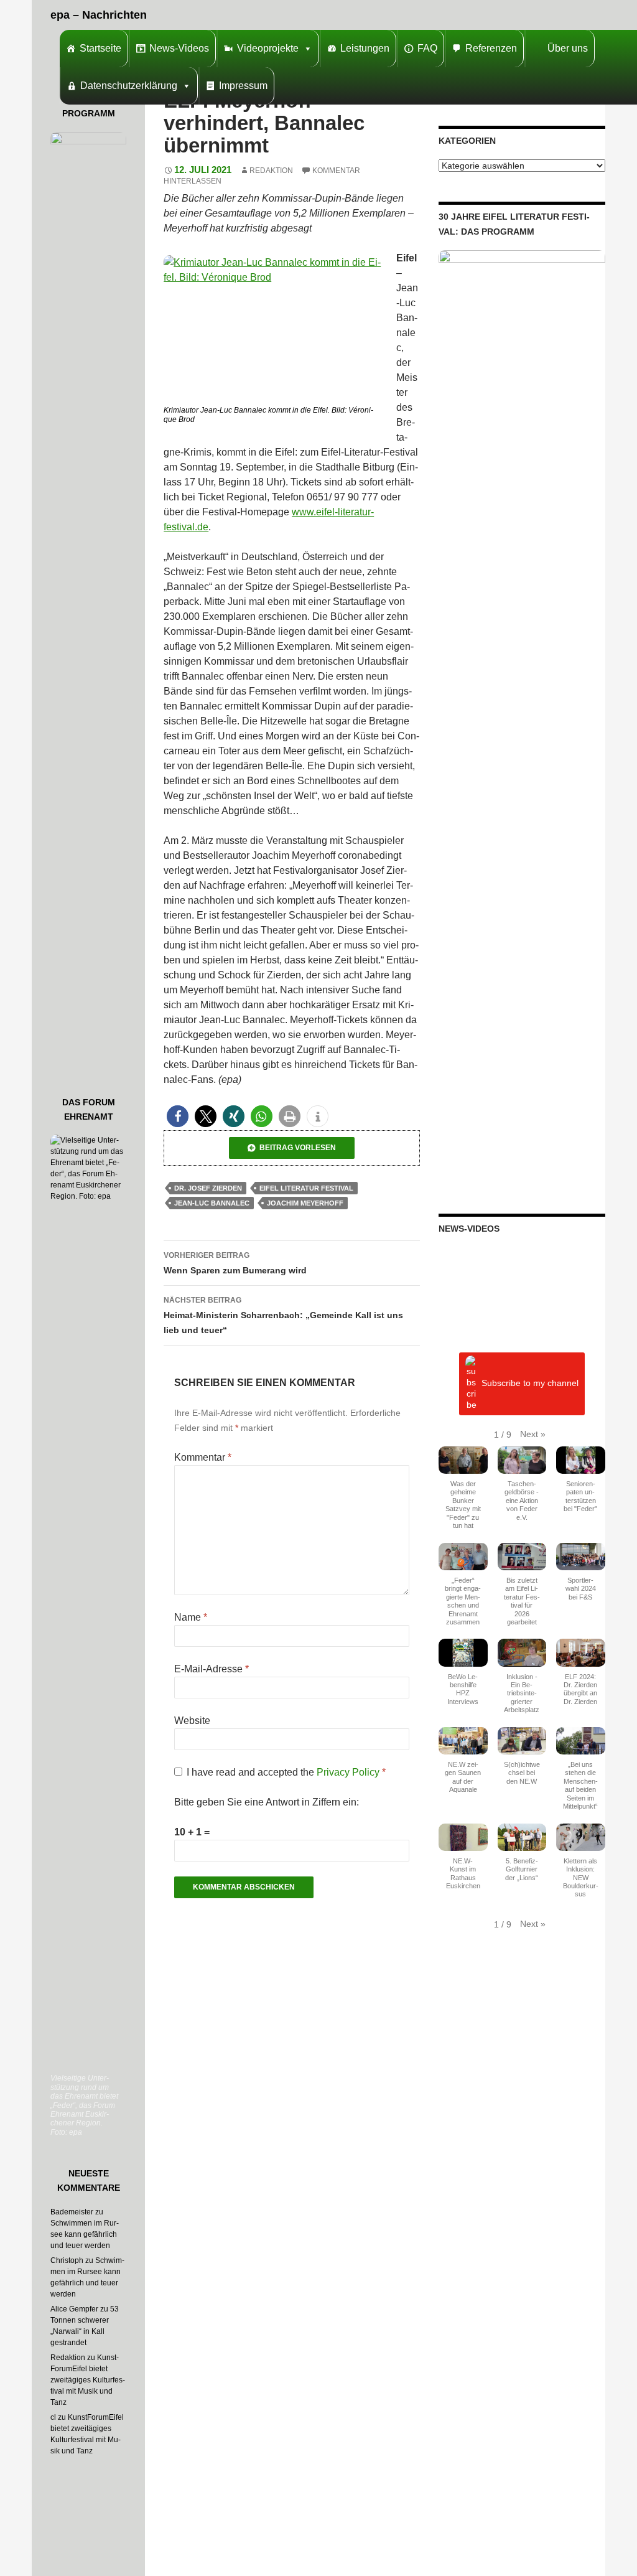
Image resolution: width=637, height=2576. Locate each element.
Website (192, 1721)
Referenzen (491, 48)
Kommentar (203, 1457)
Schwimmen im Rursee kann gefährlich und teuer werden (85, 2234)
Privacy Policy (349, 1772)
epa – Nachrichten (99, 15)
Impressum (243, 86)
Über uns (568, 48)
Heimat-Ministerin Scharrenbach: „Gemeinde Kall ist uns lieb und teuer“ (283, 1315)
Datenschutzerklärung (129, 86)
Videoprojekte (268, 48)
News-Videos (179, 48)
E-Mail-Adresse (212, 1669)
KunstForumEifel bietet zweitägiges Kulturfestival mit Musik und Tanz (88, 2380)
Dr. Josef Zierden (208, 1188)
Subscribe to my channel (530, 1383)
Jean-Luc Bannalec (212, 1203)
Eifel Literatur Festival (306, 1188)
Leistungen (365, 48)
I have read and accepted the (286, 1772)
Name (191, 1617)
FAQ (427, 48)
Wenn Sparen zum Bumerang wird (235, 1263)
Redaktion (271, 171)
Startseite (100, 48)
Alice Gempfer (74, 2309)
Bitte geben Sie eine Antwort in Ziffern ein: (267, 1802)
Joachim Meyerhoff (305, 1203)
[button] (178, 1116)
